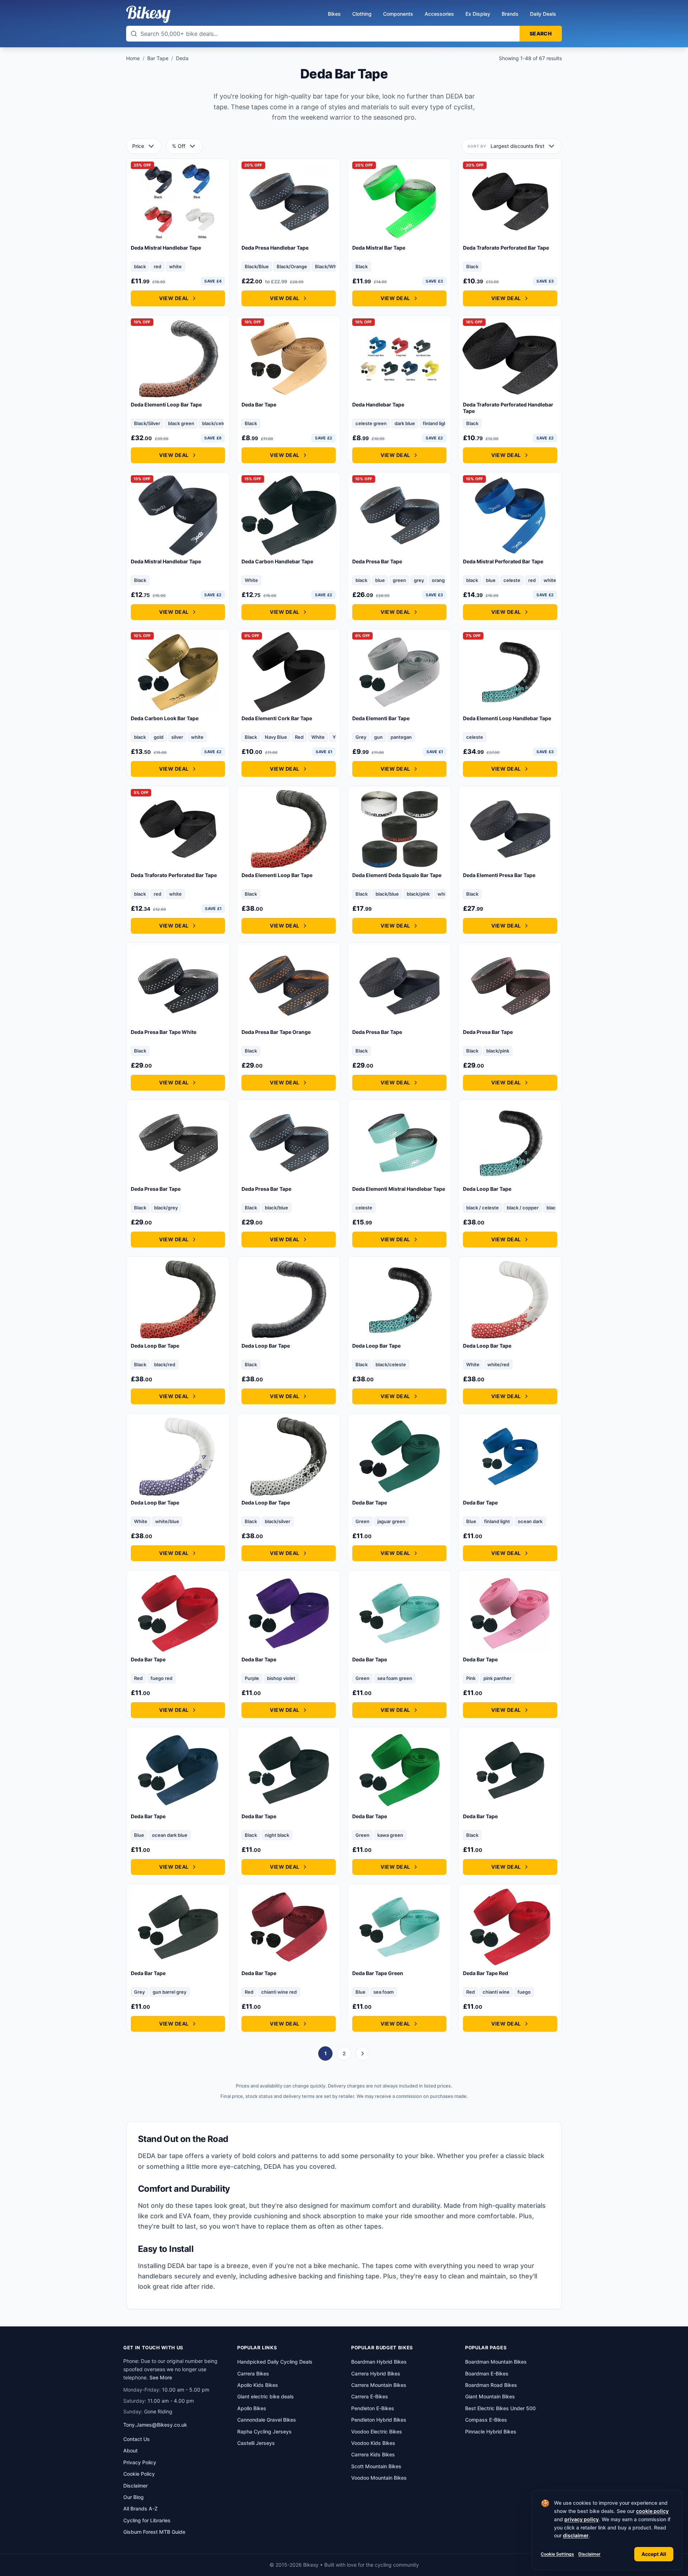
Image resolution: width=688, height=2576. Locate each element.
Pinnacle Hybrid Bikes (491, 2431)
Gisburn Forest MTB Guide (154, 2532)
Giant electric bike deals (266, 2396)
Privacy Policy (140, 2462)
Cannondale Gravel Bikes (267, 2420)
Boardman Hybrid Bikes (379, 2362)
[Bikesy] (148, 14)
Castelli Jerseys (256, 2443)
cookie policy (652, 2511)
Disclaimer (589, 2554)
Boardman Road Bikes (491, 2385)
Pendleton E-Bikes (373, 2408)
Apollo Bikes (252, 2408)
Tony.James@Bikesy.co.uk (155, 2425)
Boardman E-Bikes (487, 2373)
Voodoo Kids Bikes (373, 2443)
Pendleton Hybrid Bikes (379, 2420)
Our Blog (133, 2497)
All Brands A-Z (140, 2508)
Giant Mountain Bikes (490, 2396)
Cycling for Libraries (147, 2520)
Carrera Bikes (253, 2373)
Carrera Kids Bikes (373, 2454)
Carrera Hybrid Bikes (376, 2373)
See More (161, 2377)
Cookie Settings (557, 2554)
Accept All (654, 2554)
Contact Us (137, 2439)
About (130, 2450)
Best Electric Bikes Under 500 (500, 2408)
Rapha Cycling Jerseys (264, 2431)
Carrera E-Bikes (370, 2396)
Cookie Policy (139, 2474)
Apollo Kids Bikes (258, 2385)
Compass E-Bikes (486, 2420)
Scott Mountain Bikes (376, 2466)
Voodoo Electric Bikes (377, 2431)
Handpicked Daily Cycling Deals (275, 2362)
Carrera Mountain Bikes (379, 2385)
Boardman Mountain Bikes (496, 2362)
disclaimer (576, 2535)
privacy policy (582, 2519)
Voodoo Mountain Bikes (379, 2478)
